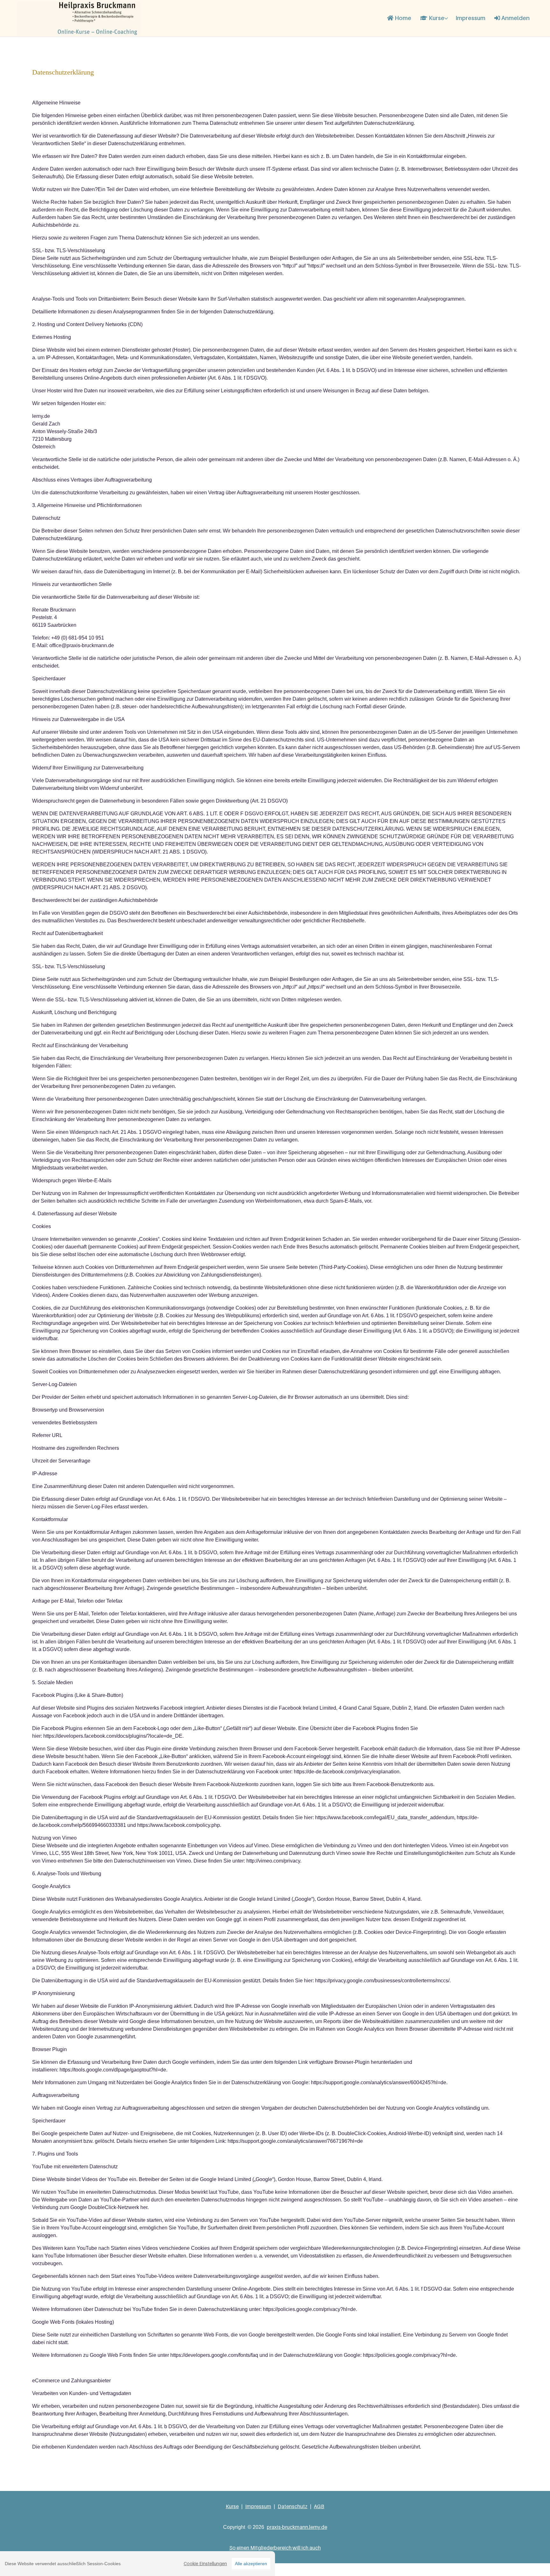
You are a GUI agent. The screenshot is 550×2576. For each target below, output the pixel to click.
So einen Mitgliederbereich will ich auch (275, 2548)
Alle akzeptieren (251, 2564)
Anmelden (515, 18)
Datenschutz (293, 2506)
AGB (319, 2506)
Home (402, 18)
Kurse (436, 18)
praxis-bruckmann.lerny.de (297, 2527)
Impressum (470, 18)
